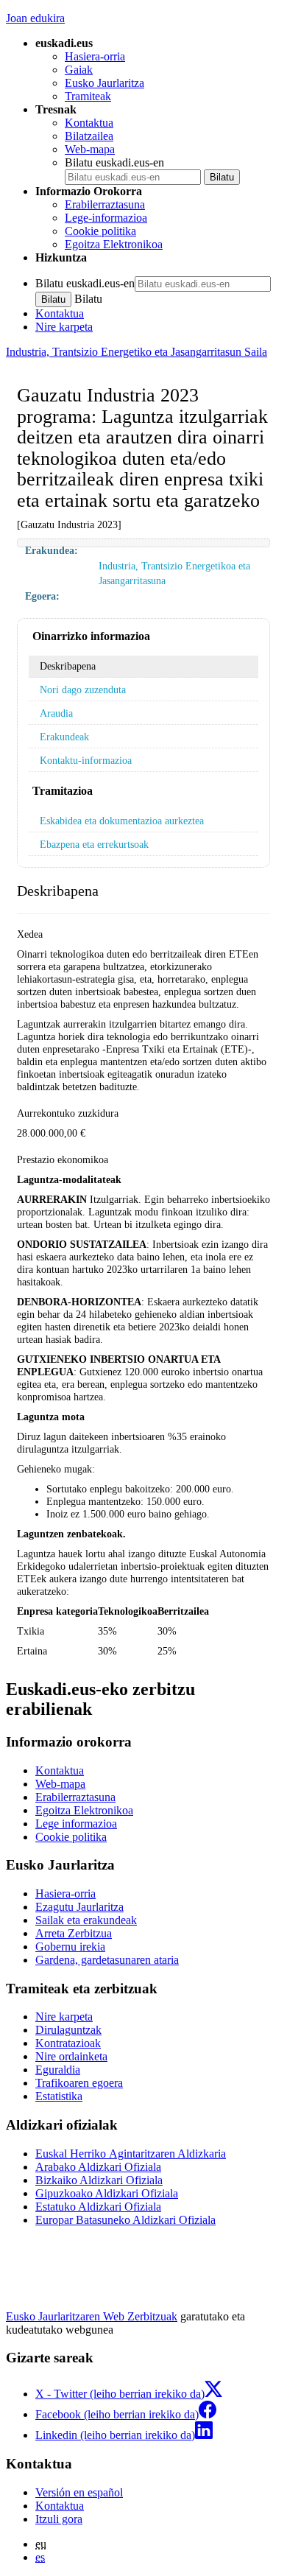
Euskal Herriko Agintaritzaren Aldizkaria (131, 2154)
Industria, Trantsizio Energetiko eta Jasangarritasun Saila (137, 352)
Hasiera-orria (95, 56)
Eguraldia (58, 2070)
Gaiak (79, 70)
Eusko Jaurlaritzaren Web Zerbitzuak (92, 2316)
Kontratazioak (68, 2043)
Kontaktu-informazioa (86, 760)
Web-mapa (90, 149)
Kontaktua (89, 123)
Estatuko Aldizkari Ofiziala (98, 2207)
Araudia (56, 713)
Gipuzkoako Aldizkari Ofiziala (107, 2193)
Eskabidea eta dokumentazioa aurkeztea (122, 821)
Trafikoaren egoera (79, 2083)
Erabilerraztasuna (105, 204)
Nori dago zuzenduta (83, 689)
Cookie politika (100, 231)
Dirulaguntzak (68, 2030)
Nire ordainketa (71, 2056)
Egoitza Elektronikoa (114, 244)
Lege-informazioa (106, 218)
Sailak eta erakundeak (86, 1920)
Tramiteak (88, 96)
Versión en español (79, 2492)
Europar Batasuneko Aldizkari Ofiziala (125, 2220)
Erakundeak (64, 737)
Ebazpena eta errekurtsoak (94, 844)
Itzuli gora (59, 2519)
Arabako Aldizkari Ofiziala (98, 2167)
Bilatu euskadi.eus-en (114, 162)
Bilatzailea (89, 136)
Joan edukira (35, 18)
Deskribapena (68, 666)
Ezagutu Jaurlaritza (79, 1907)
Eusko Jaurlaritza (104, 83)
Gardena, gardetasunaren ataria (107, 1960)
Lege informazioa (76, 1824)
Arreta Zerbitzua (74, 1933)
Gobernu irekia (70, 1947)
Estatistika (59, 2096)
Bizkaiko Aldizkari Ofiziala (99, 2180)
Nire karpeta (64, 327)
